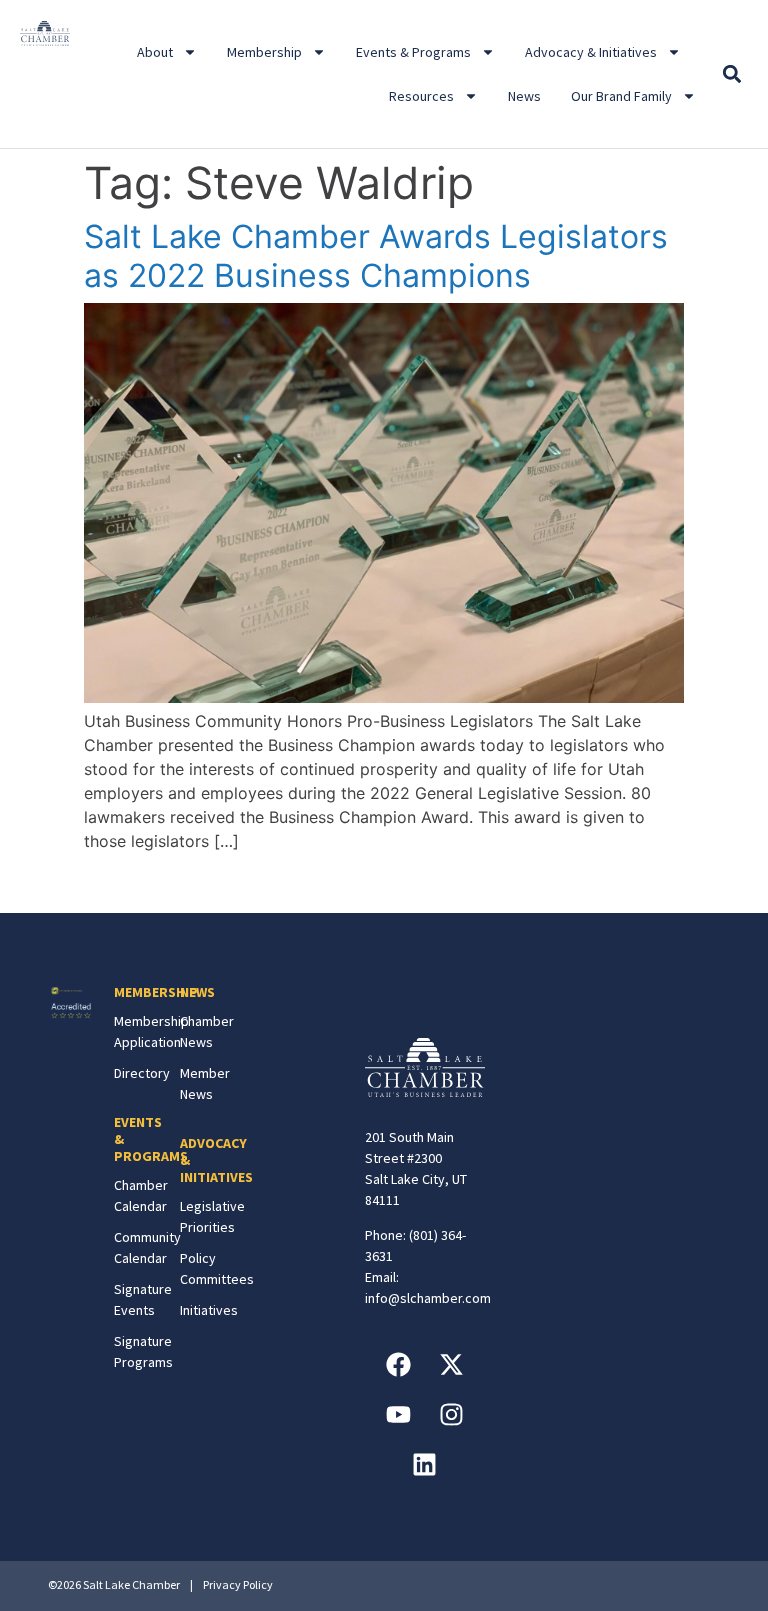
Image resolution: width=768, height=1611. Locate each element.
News (524, 96)
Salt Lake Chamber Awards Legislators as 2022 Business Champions (376, 255)
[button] (732, 74)
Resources (421, 96)
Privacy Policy (238, 1584)
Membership (264, 52)
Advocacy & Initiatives (591, 52)
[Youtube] (398, 1414)
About (155, 52)
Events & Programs (413, 52)
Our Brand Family (621, 96)
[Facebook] (398, 1364)
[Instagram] (451, 1414)
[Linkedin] (425, 1464)
